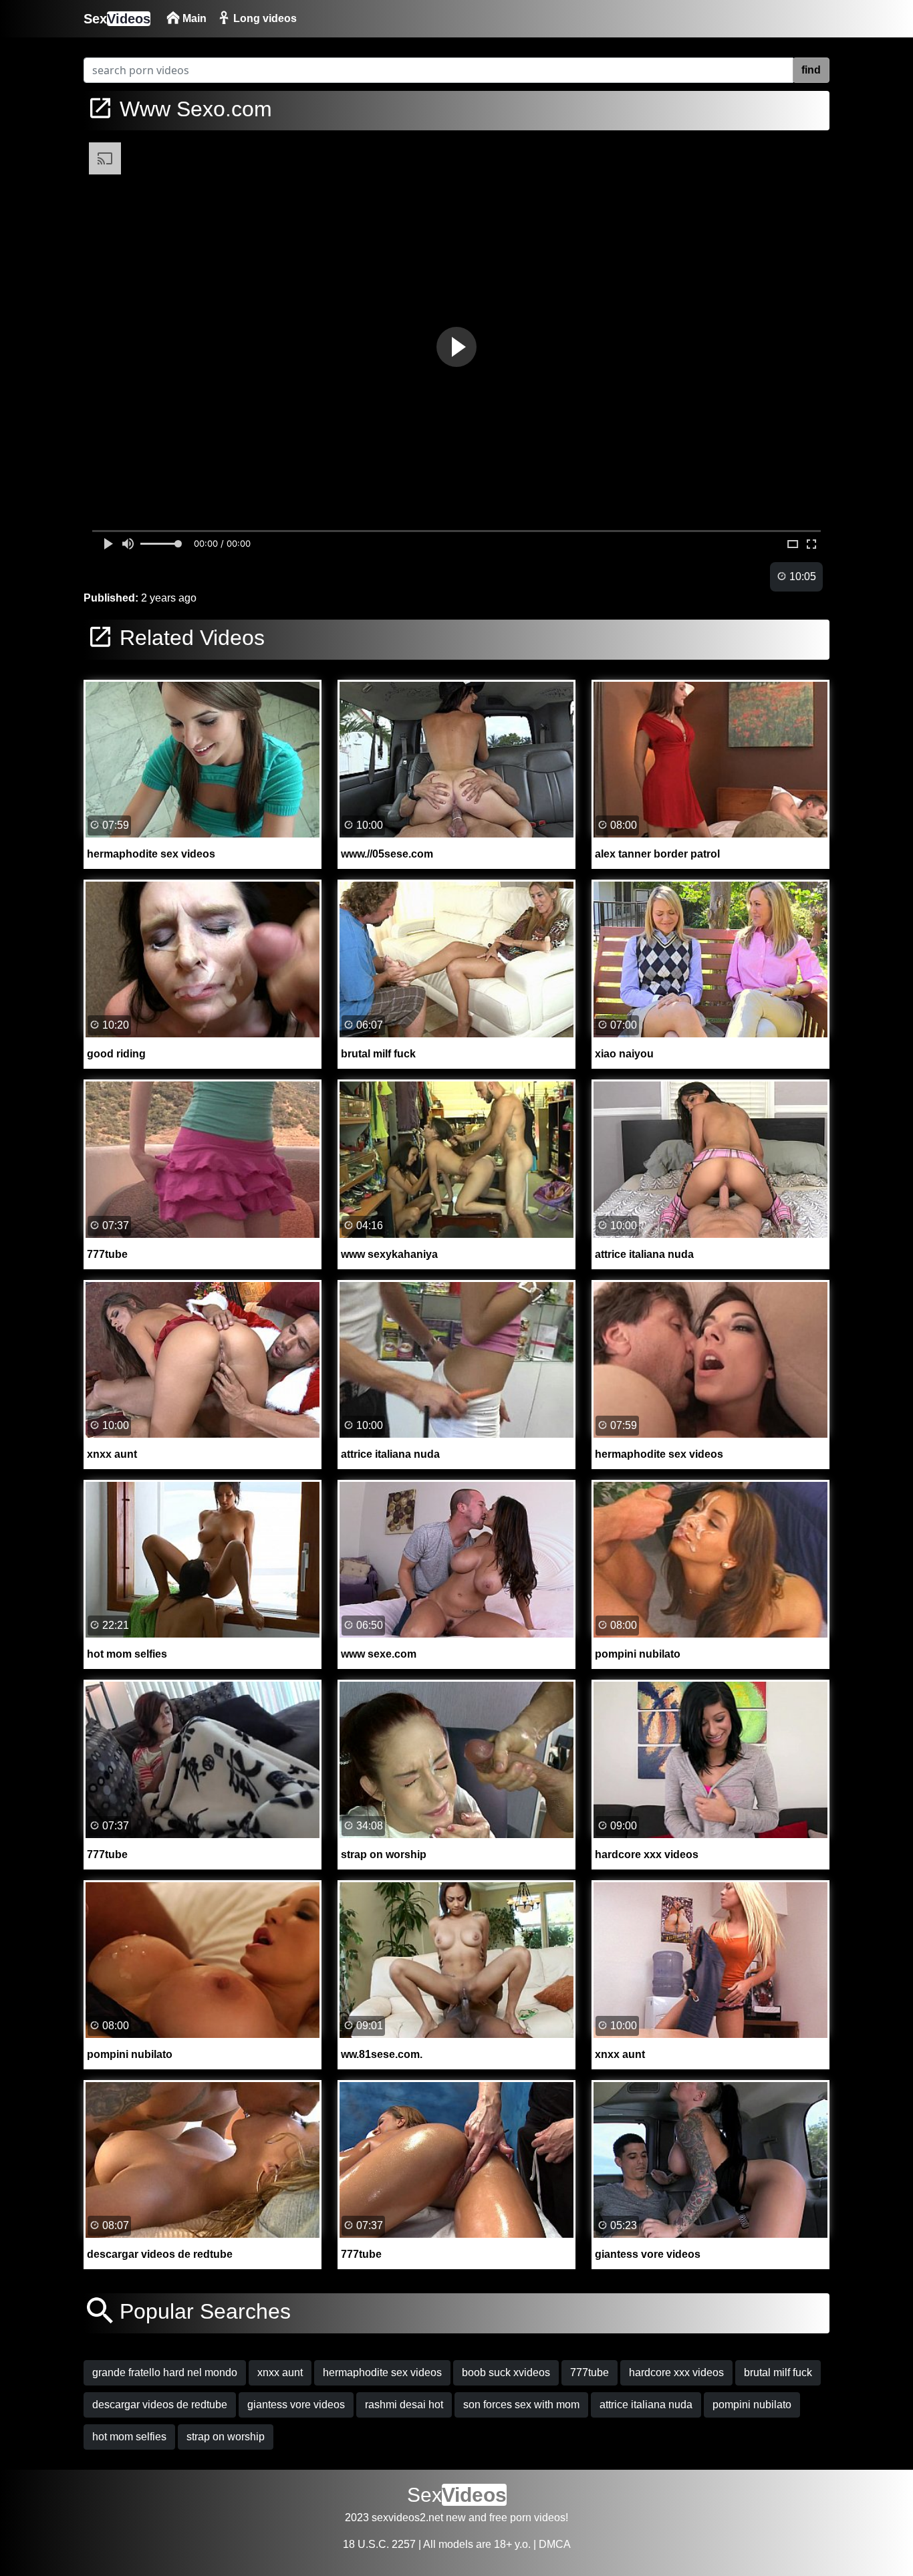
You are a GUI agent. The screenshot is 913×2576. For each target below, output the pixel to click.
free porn (510, 2518)
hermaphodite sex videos (382, 2372)
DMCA (555, 2544)
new (456, 2518)
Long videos (264, 18)
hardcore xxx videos (676, 2372)
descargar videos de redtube (160, 2405)
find (811, 70)
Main (193, 18)
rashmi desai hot (404, 2405)
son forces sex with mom (521, 2405)
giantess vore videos (296, 2405)
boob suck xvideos (506, 2372)
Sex (117, 19)
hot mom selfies (129, 2437)
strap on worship (226, 2437)
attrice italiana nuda (646, 2405)
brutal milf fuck (778, 2372)
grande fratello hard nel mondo (165, 2372)
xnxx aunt (280, 2372)
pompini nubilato (752, 2405)
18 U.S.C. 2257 (379, 2544)
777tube (590, 2372)
